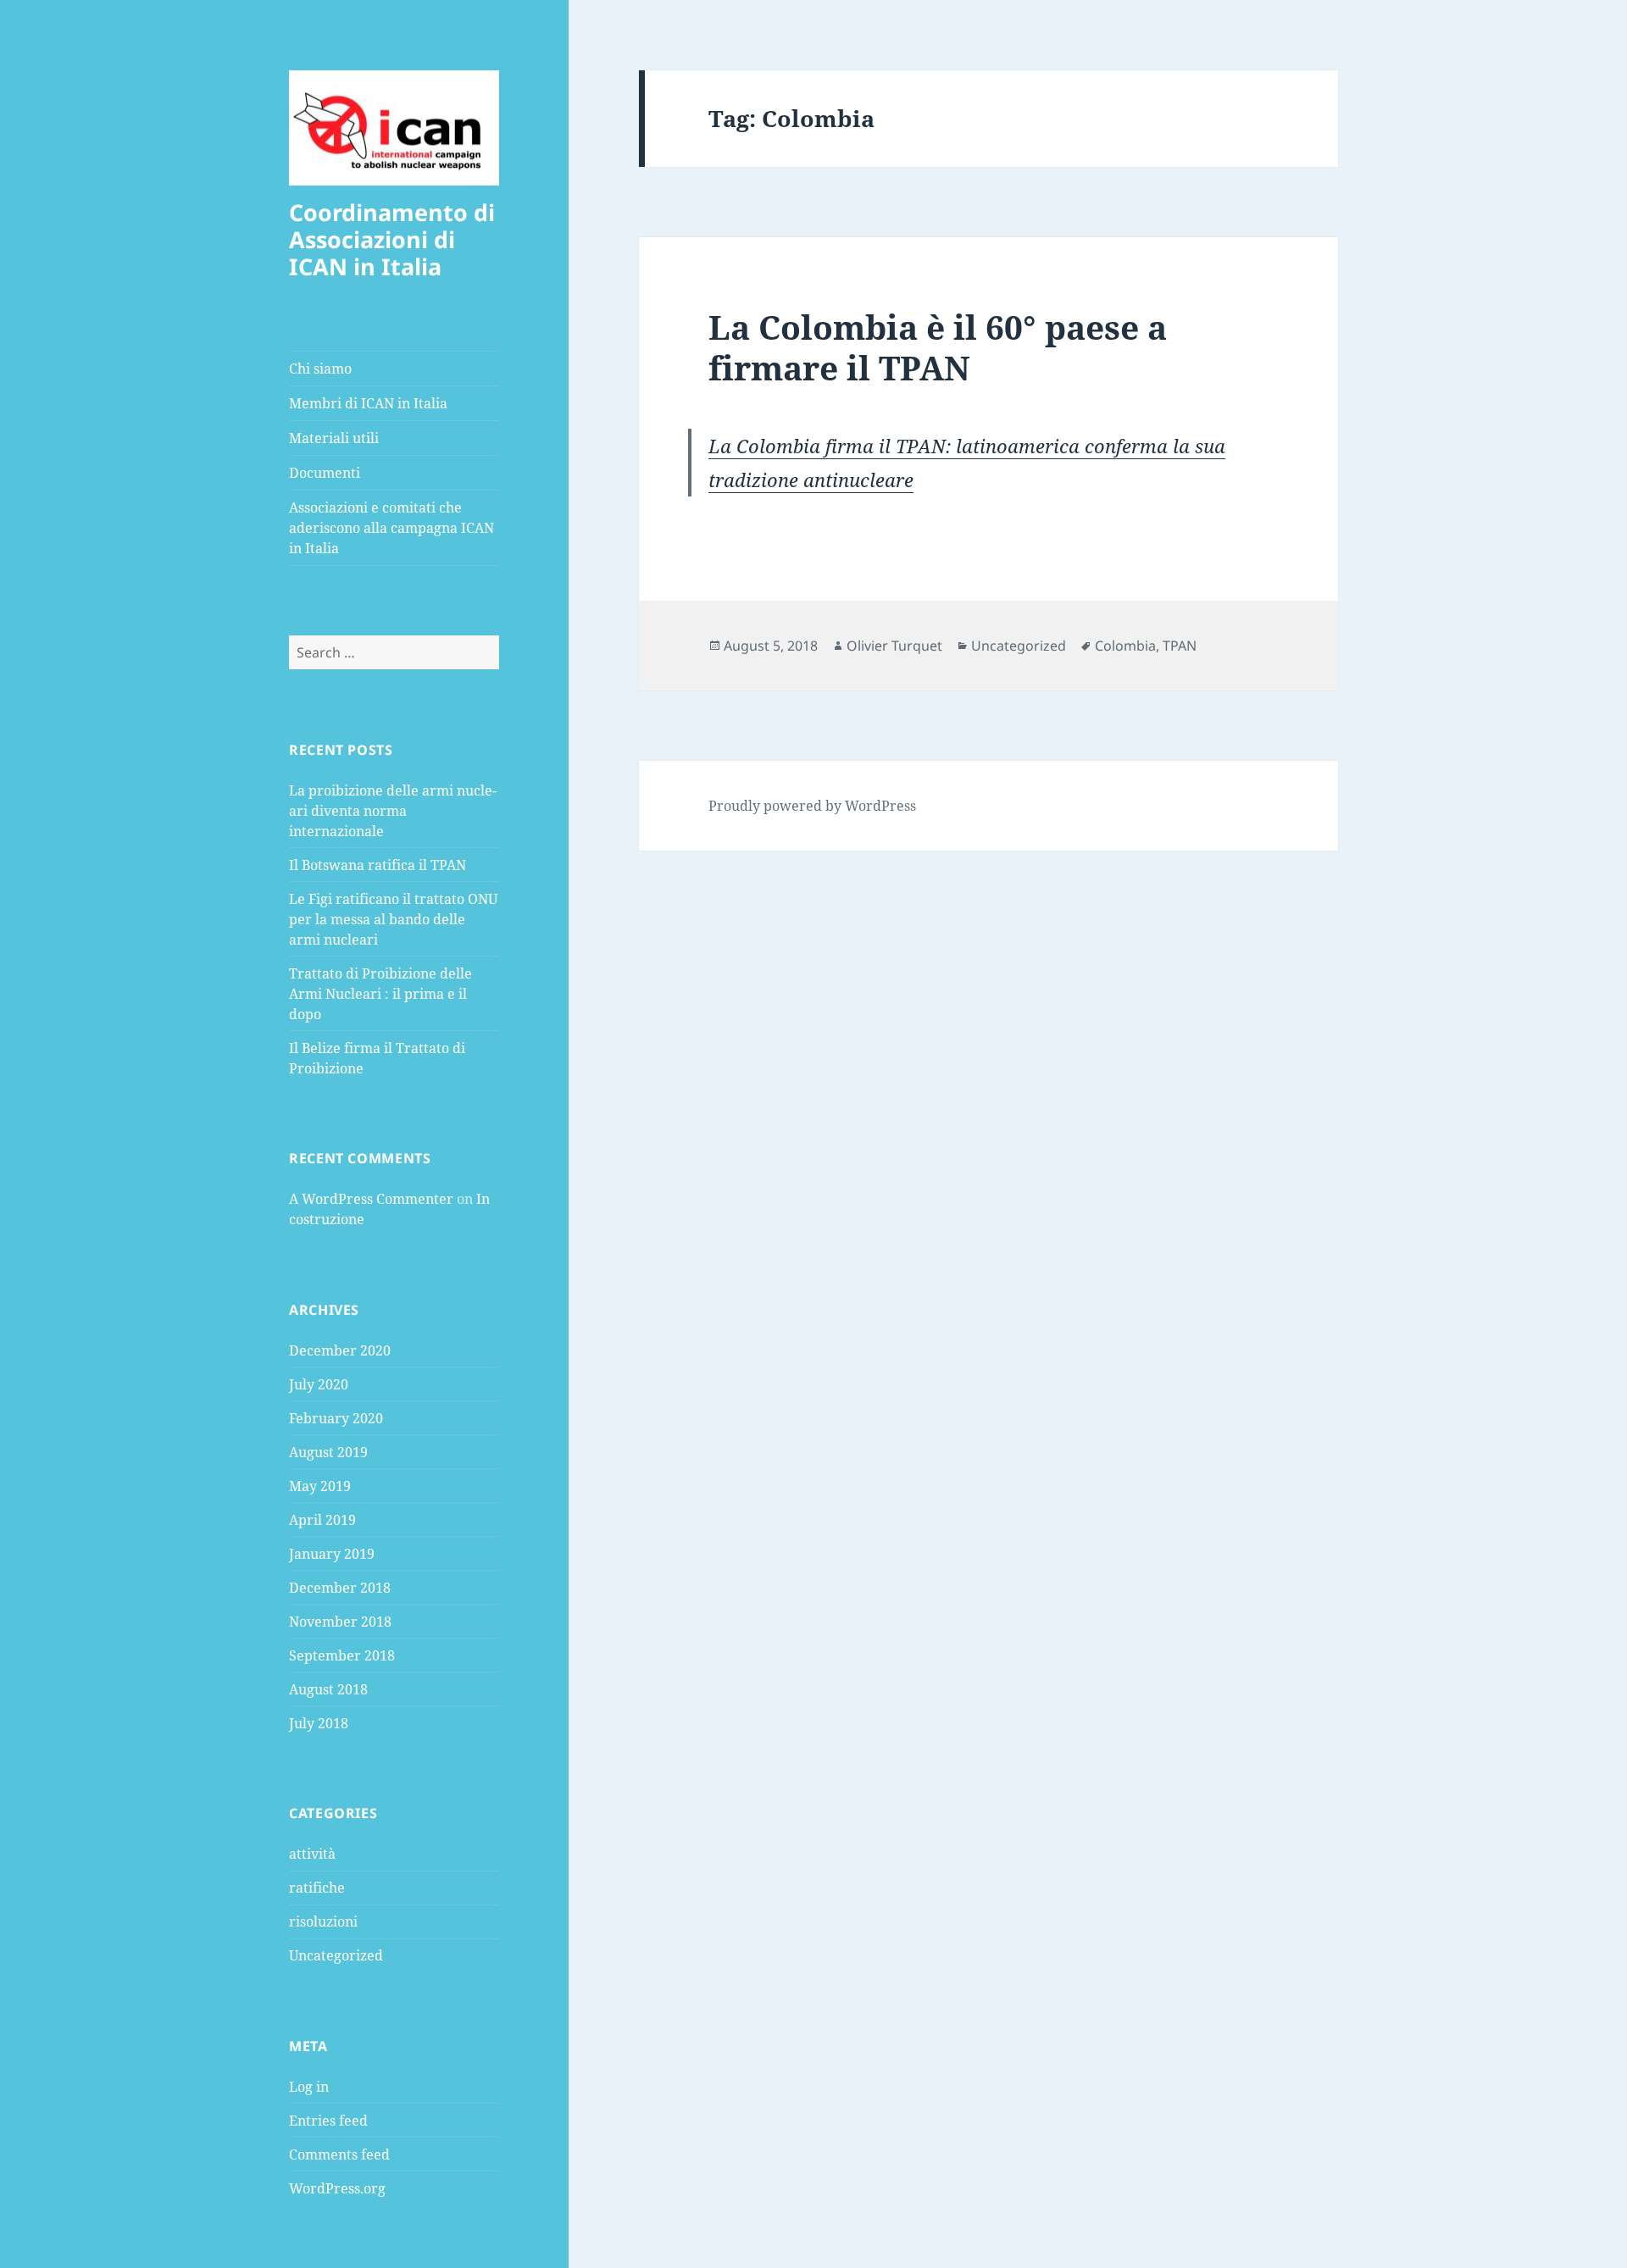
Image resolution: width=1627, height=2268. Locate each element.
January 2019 (332, 1554)
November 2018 (340, 1622)
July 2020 (319, 1384)
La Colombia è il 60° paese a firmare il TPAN (938, 347)
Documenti (325, 473)
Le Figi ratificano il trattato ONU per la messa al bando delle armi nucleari (393, 919)
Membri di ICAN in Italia (368, 403)
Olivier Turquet (894, 646)
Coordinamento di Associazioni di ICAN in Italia (392, 239)
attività (312, 1854)
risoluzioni (323, 1921)
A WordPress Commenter (371, 1199)
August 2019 (328, 1452)
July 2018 (319, 1723)
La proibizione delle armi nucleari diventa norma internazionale (393, 811)
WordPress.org (337, 2188)
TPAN (1180, 646)
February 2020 (336, 1418)
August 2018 (328, 1689)
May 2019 (320, 1486)
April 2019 (322, 1520)
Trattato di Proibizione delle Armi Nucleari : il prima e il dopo (380, 994)
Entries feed (328, 2121)
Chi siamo (320, 369)
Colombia (1125, 646)
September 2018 (342, 1655)
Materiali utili (334, 438)
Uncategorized (336, 1955)
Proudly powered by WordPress (812, 806)
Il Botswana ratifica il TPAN (378, 865)
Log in (309, 2087)
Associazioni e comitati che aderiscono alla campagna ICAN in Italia (391, 528)
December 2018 (340, 1588)
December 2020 (340, 1350)
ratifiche (317, 1888)
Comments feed (339, 2154)
